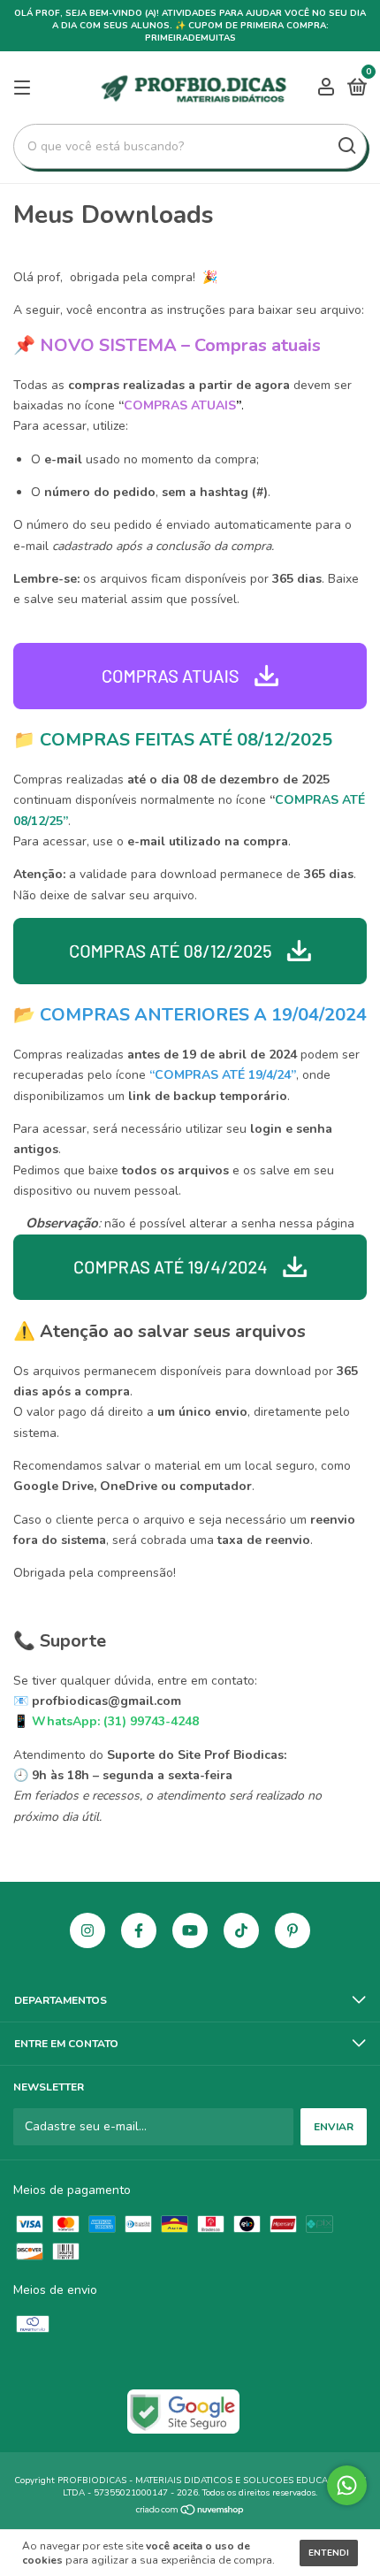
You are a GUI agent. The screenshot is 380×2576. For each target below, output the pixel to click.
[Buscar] (346, 146)
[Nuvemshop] (190, 2512)
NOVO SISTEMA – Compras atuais (180, 345)
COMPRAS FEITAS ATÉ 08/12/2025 (186, 740)
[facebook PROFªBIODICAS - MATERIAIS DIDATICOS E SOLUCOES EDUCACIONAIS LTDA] (139, 1930)
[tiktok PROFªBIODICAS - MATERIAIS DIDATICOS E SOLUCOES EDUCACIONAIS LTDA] (241, 1930)
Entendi (329, 2553)
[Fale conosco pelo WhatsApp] (347, 2485)
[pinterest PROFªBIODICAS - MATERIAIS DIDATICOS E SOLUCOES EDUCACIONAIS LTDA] (293, 1930)
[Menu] (25, 88)
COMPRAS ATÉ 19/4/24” (225, 1075)
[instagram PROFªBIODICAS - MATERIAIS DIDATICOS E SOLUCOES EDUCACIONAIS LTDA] (87, 1930)
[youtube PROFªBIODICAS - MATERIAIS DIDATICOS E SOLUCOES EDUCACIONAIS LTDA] (190, 1930)
